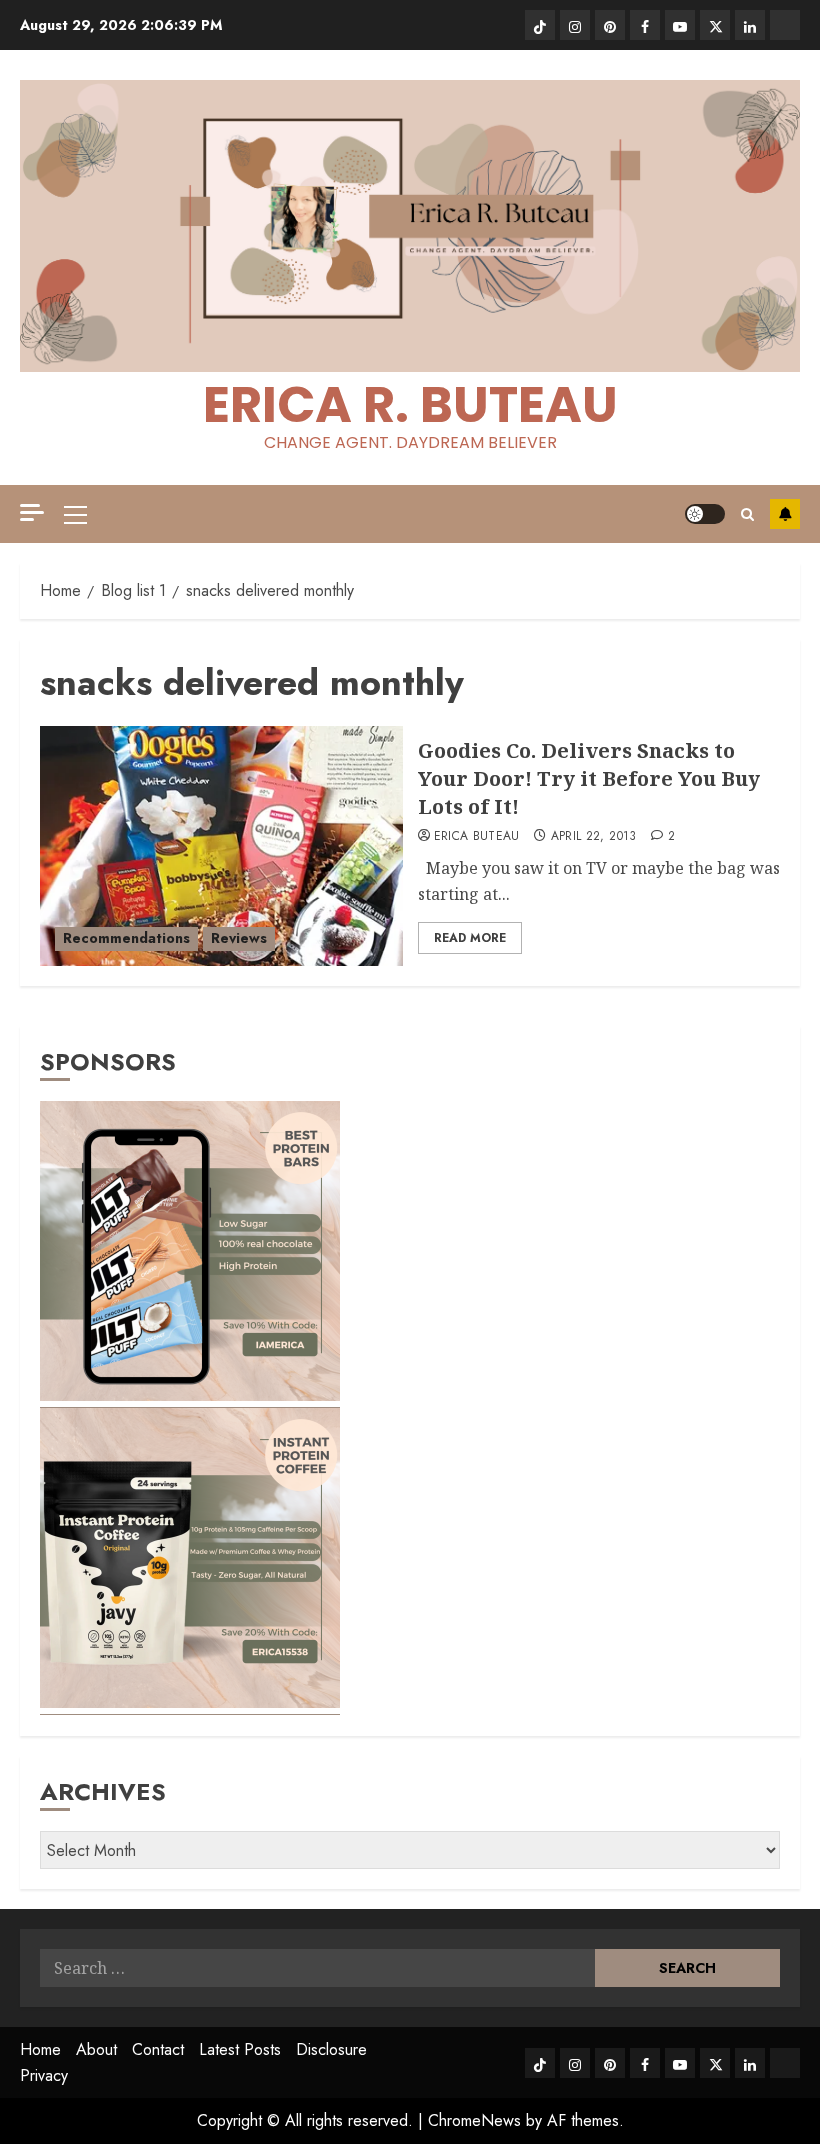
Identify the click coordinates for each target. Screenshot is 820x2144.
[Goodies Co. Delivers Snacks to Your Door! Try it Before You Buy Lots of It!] (221, 846)
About (96, 2049)
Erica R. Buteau (410, 404)
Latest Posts (240, 2049)
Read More (470, 938)
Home (40, 2049)
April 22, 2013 (594, 837)
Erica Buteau (477, 837)
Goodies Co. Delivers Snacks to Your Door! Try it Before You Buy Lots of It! (589, 778)
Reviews (239, 938)
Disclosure (331, 2049)
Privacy (44, 2075)
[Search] (747, 514)
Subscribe (785, 514)
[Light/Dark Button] (705, 514)
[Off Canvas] (32, 512)
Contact (158, 2049)
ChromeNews (474, 2120)
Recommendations (126, 938)
